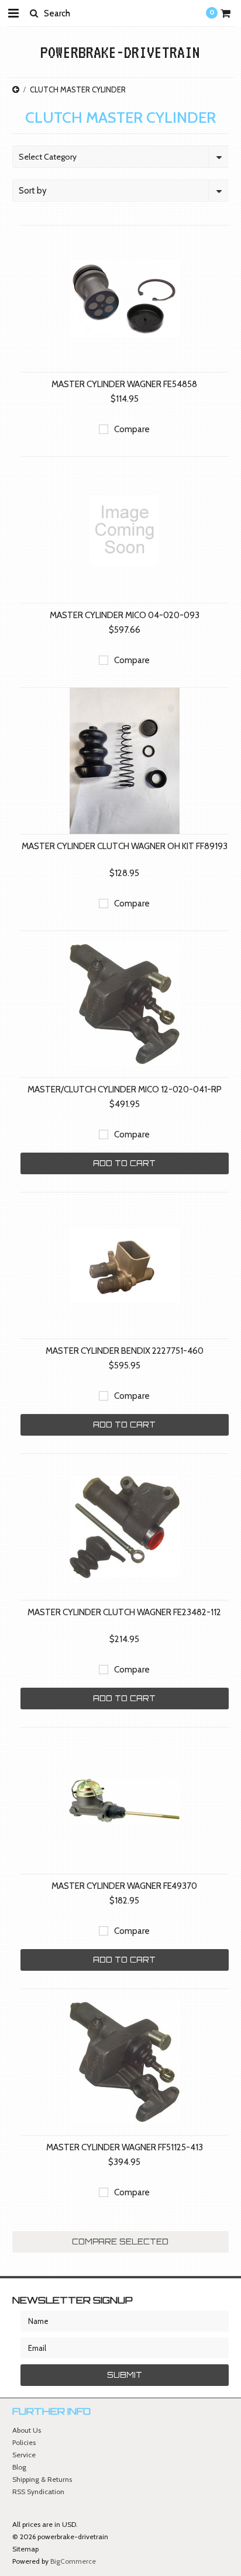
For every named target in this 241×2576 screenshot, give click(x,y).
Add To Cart (124, 1163)
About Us (27, 2430)
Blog (19, 2467)
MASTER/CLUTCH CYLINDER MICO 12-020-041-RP (125, 1089)
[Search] (34, 13)
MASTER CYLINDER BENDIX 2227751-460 (125, 1351)
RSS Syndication (38, 2491)
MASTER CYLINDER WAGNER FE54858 (124, 384)
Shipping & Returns (42, 2479)
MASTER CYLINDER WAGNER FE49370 (124, 1886)
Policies (24, 2442)
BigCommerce (73, 2561)
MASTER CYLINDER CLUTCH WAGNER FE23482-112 (124, 1612)
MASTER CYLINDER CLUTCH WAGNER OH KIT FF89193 (125, 846)
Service (24, 2455)
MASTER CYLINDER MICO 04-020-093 (125, 615)
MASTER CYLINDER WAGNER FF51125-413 (125, 2147)
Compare (132, 429)
